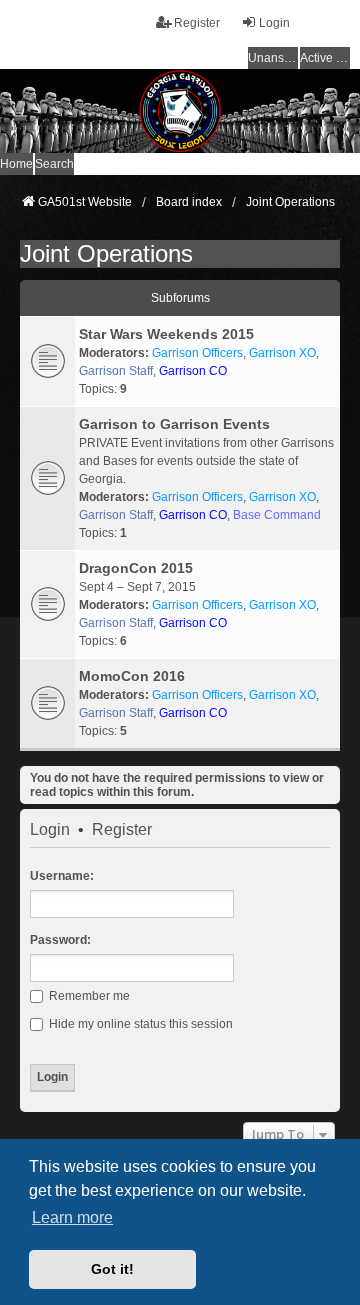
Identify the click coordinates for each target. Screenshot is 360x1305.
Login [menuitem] (274, 23)
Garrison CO (193, 371)
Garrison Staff (116, 371)
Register (122, 830)
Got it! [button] (112, 1269)
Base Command (277, 515)
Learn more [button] (72, 1217)
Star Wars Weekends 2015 (166, 334)
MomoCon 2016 (132, 676)
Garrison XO (282, 353)
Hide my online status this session (139, 1024)
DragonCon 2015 (136, 568)
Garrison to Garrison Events (174, 424)
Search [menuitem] (54, 164)
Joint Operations (106, 253)
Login (50, 830)
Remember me (88, 996)
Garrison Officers (197, 353)
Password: (60, 940)
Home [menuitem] (16, 164)
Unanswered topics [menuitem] (273, 58)
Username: (62, 876)
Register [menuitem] (197, 23)
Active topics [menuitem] (325, 58)
